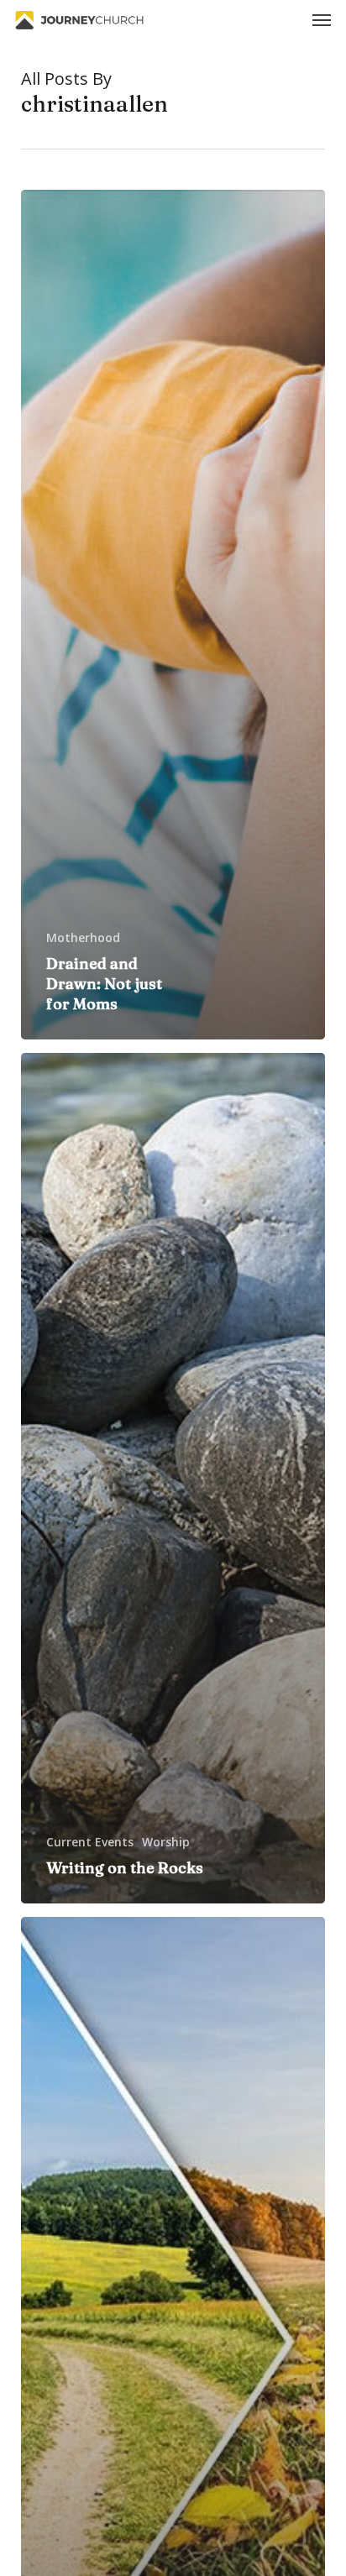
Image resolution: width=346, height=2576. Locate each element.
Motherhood (83, 937)
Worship (166, 1842)
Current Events (90, 1842)
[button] (322, 20)
